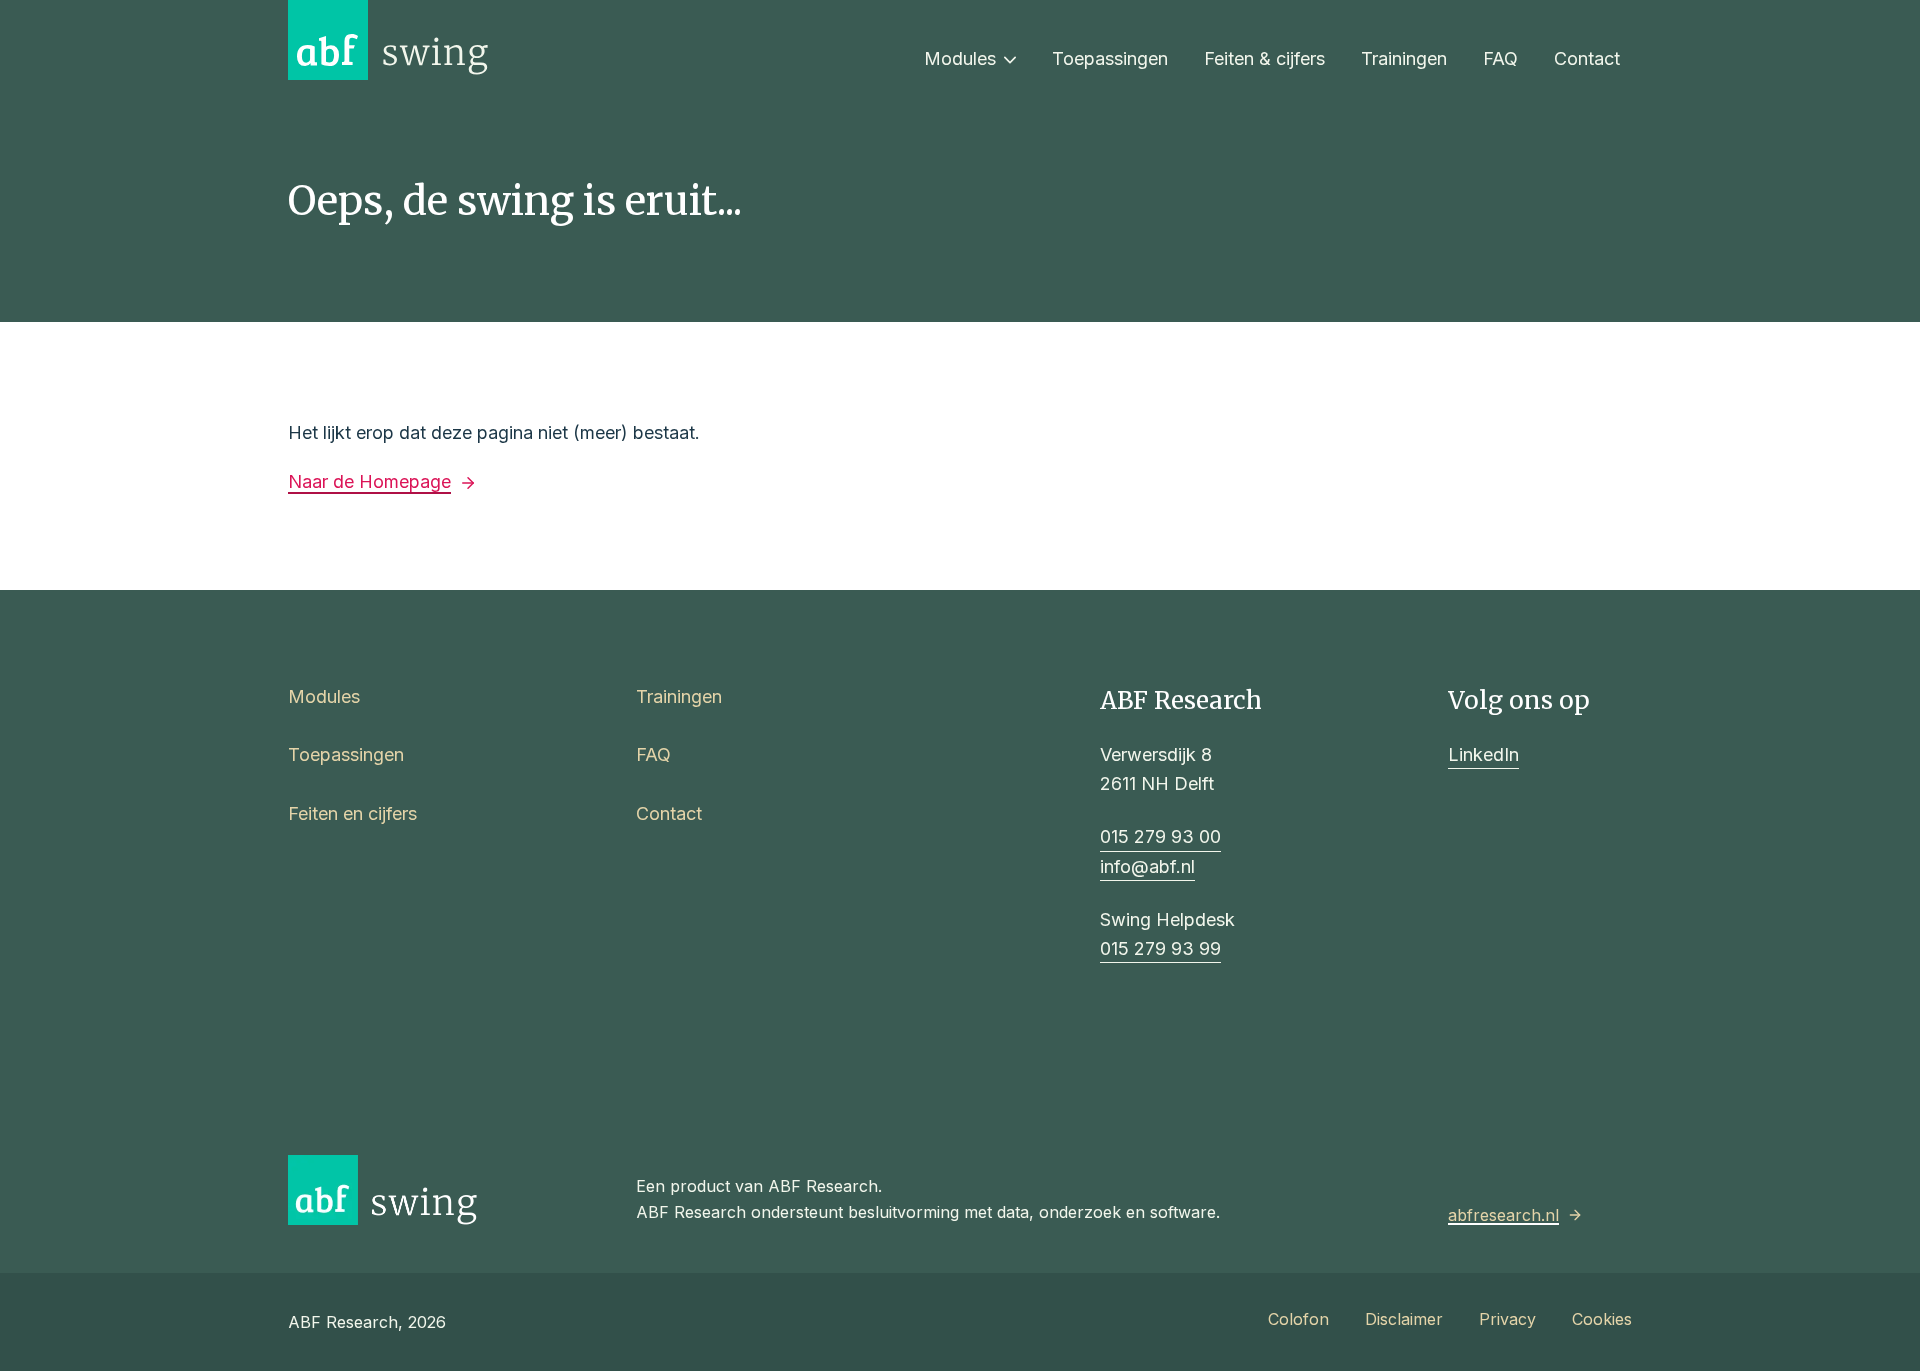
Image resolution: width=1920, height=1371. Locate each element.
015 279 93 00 (1160, 836)
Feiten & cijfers (1264, 58)
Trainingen (1404, 58)
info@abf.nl (1147, 866)
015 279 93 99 (1160, 948)
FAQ (1500, 58)
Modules (960, 58)
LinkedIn (1483, 754)
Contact (1587, 58)
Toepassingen (1110, 58)
